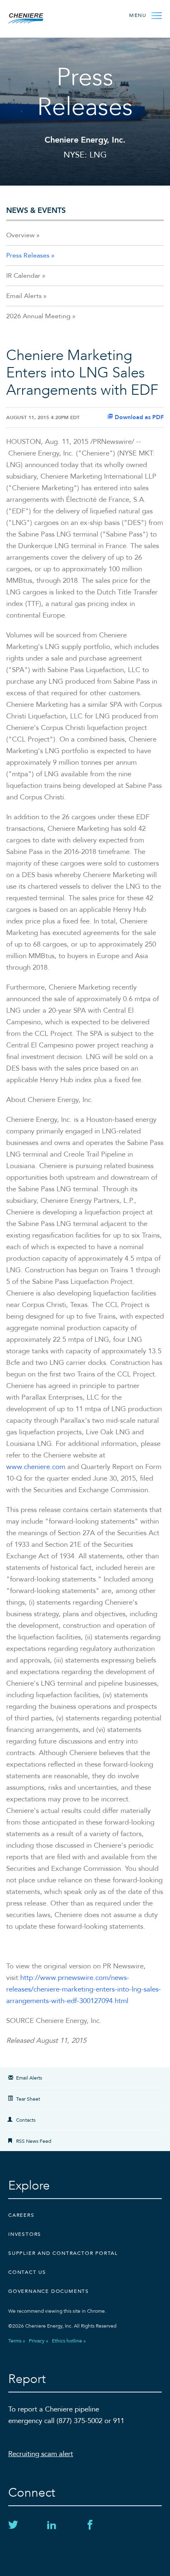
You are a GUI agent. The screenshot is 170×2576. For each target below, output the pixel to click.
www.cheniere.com (36, 1467)
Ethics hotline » (69, 2341)
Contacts (26, 2120)
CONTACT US (27, 2272)
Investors (25, 2234)
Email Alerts (24, 296)
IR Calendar (23, 276)
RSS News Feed (34, 2141)
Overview (20, 235)
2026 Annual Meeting (38, 316)
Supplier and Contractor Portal (63, 2253)
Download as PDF (138, 417)
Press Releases (28, 255)
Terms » (17, 2341)
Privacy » (39, 2341)
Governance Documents (49, 2291)
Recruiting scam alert (41, 2454)
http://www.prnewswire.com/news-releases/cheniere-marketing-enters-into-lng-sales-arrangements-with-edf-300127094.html (84, 1989)
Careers (21, 2215)
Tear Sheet (28, 2099)
